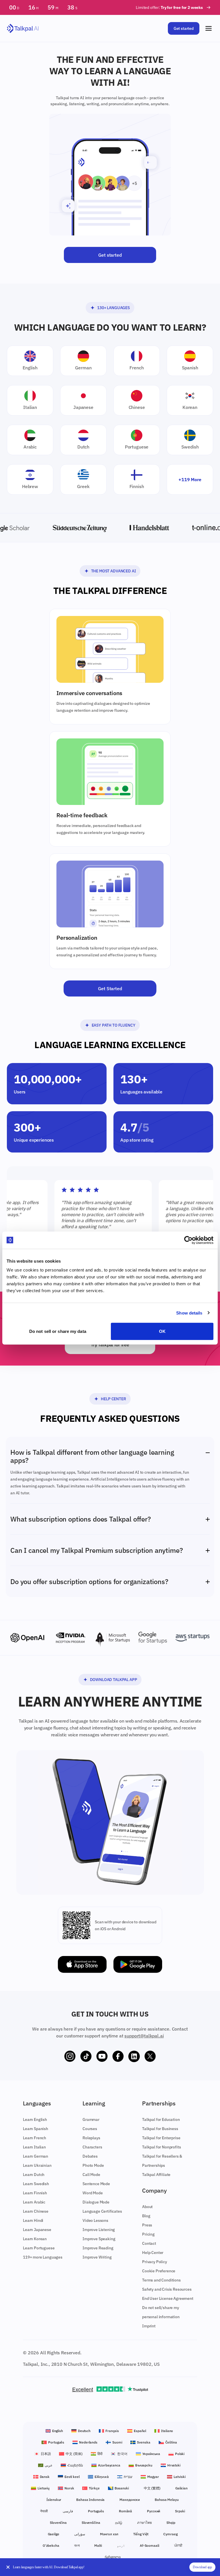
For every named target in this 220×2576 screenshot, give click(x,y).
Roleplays (91, 2138)
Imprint (149, 2326)
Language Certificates (102, 2211)
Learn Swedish (36, 2184)
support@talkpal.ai (144, 2036)
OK (162, 1331)
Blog (146, 2216)
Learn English (35, 2119)
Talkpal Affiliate (156, 2175)
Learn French (35, 2138)
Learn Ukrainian (37, 2165)
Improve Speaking (99, 2239)
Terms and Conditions (161, 2280)
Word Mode (93, 2193)
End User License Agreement (168, 2298)
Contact (149, 2243)
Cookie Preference (159, 2271)
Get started (184, 28)
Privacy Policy (155, 2262)
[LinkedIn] (134, 2056)
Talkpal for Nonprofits (161, 2147)
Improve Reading (98, 2248)
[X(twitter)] (150, 2056)
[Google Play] (138, 1964)
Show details (189, 1313)
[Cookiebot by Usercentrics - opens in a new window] (188, 1240)
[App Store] (82, 1964)
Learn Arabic (34, 2202)
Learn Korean (35, 2239)
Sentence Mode (96, 2184)
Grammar (91, 2119)
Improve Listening (99, 2230)
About (147, 2207)
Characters (92, 2147)
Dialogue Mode (96, 2202)
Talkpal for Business (160, 2129)
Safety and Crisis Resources (167, 2289)
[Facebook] (118, 2056)
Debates (90, 2156)
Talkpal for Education (161, 2119)
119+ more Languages (43, 2257)
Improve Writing (97, 2257)
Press (147, 2225)
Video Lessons (95, 2220)
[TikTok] (86, 2056)
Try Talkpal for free (110, 1345)
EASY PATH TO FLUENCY (114, 1025)
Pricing (148, 2234)
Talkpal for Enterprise (161, 2138)
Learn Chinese (36, 2211)
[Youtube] (102, 2056)
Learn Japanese (37, 2230)
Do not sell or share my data (58, 1331)
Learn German (36, 2156)
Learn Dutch (34, 2175)
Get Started (110, 988)
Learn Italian (34, 2147)
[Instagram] (70, 2056)
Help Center (113, 1399)
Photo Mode (93, 2165)
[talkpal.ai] (23, 29)
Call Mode (91, 2175)
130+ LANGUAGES (113, 308)
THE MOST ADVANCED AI (114, 571)
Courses (90, 2129)
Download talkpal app (114, 1680)
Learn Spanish (36, 2129)
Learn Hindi (33, 2220)
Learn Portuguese (39, 2248)
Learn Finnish (35, 2193)
